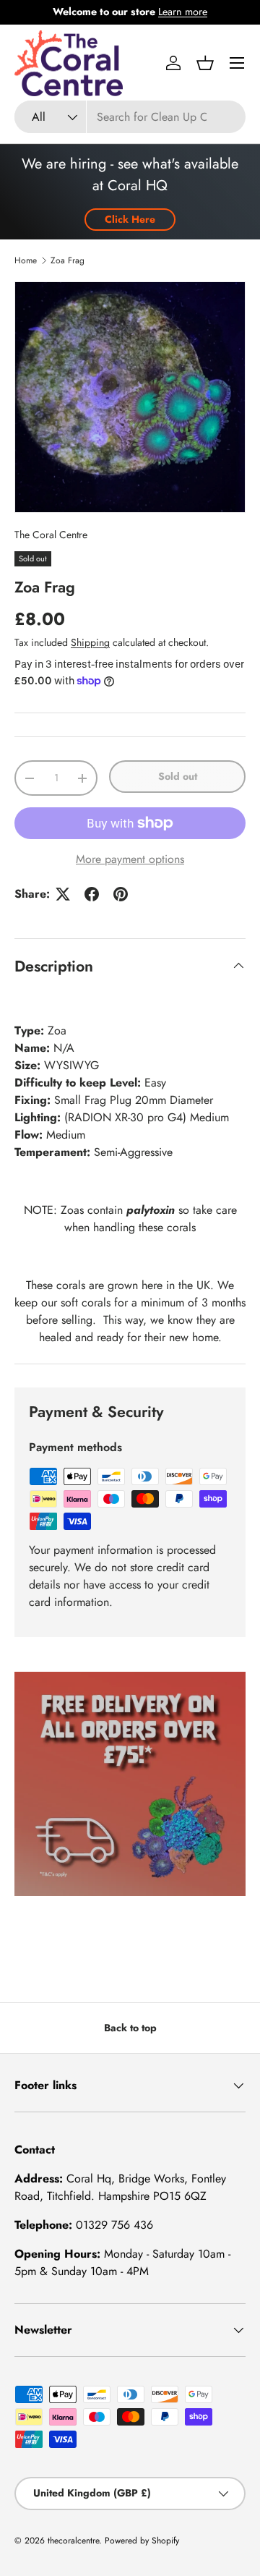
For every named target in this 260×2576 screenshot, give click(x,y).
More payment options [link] (130, 859)
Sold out (178, 776)
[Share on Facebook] (92, 894)
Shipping (90, 642)
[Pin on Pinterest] (121, 894)
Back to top (130, 2028)
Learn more (183, 12)
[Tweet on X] (63, 894)
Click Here (130, 219)
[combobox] (130, 117)
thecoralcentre (73, 2541)
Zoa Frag (68, 260)
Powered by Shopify (142, 2541)
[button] (205, 63)
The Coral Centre (51, 535)
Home (26, 260)
